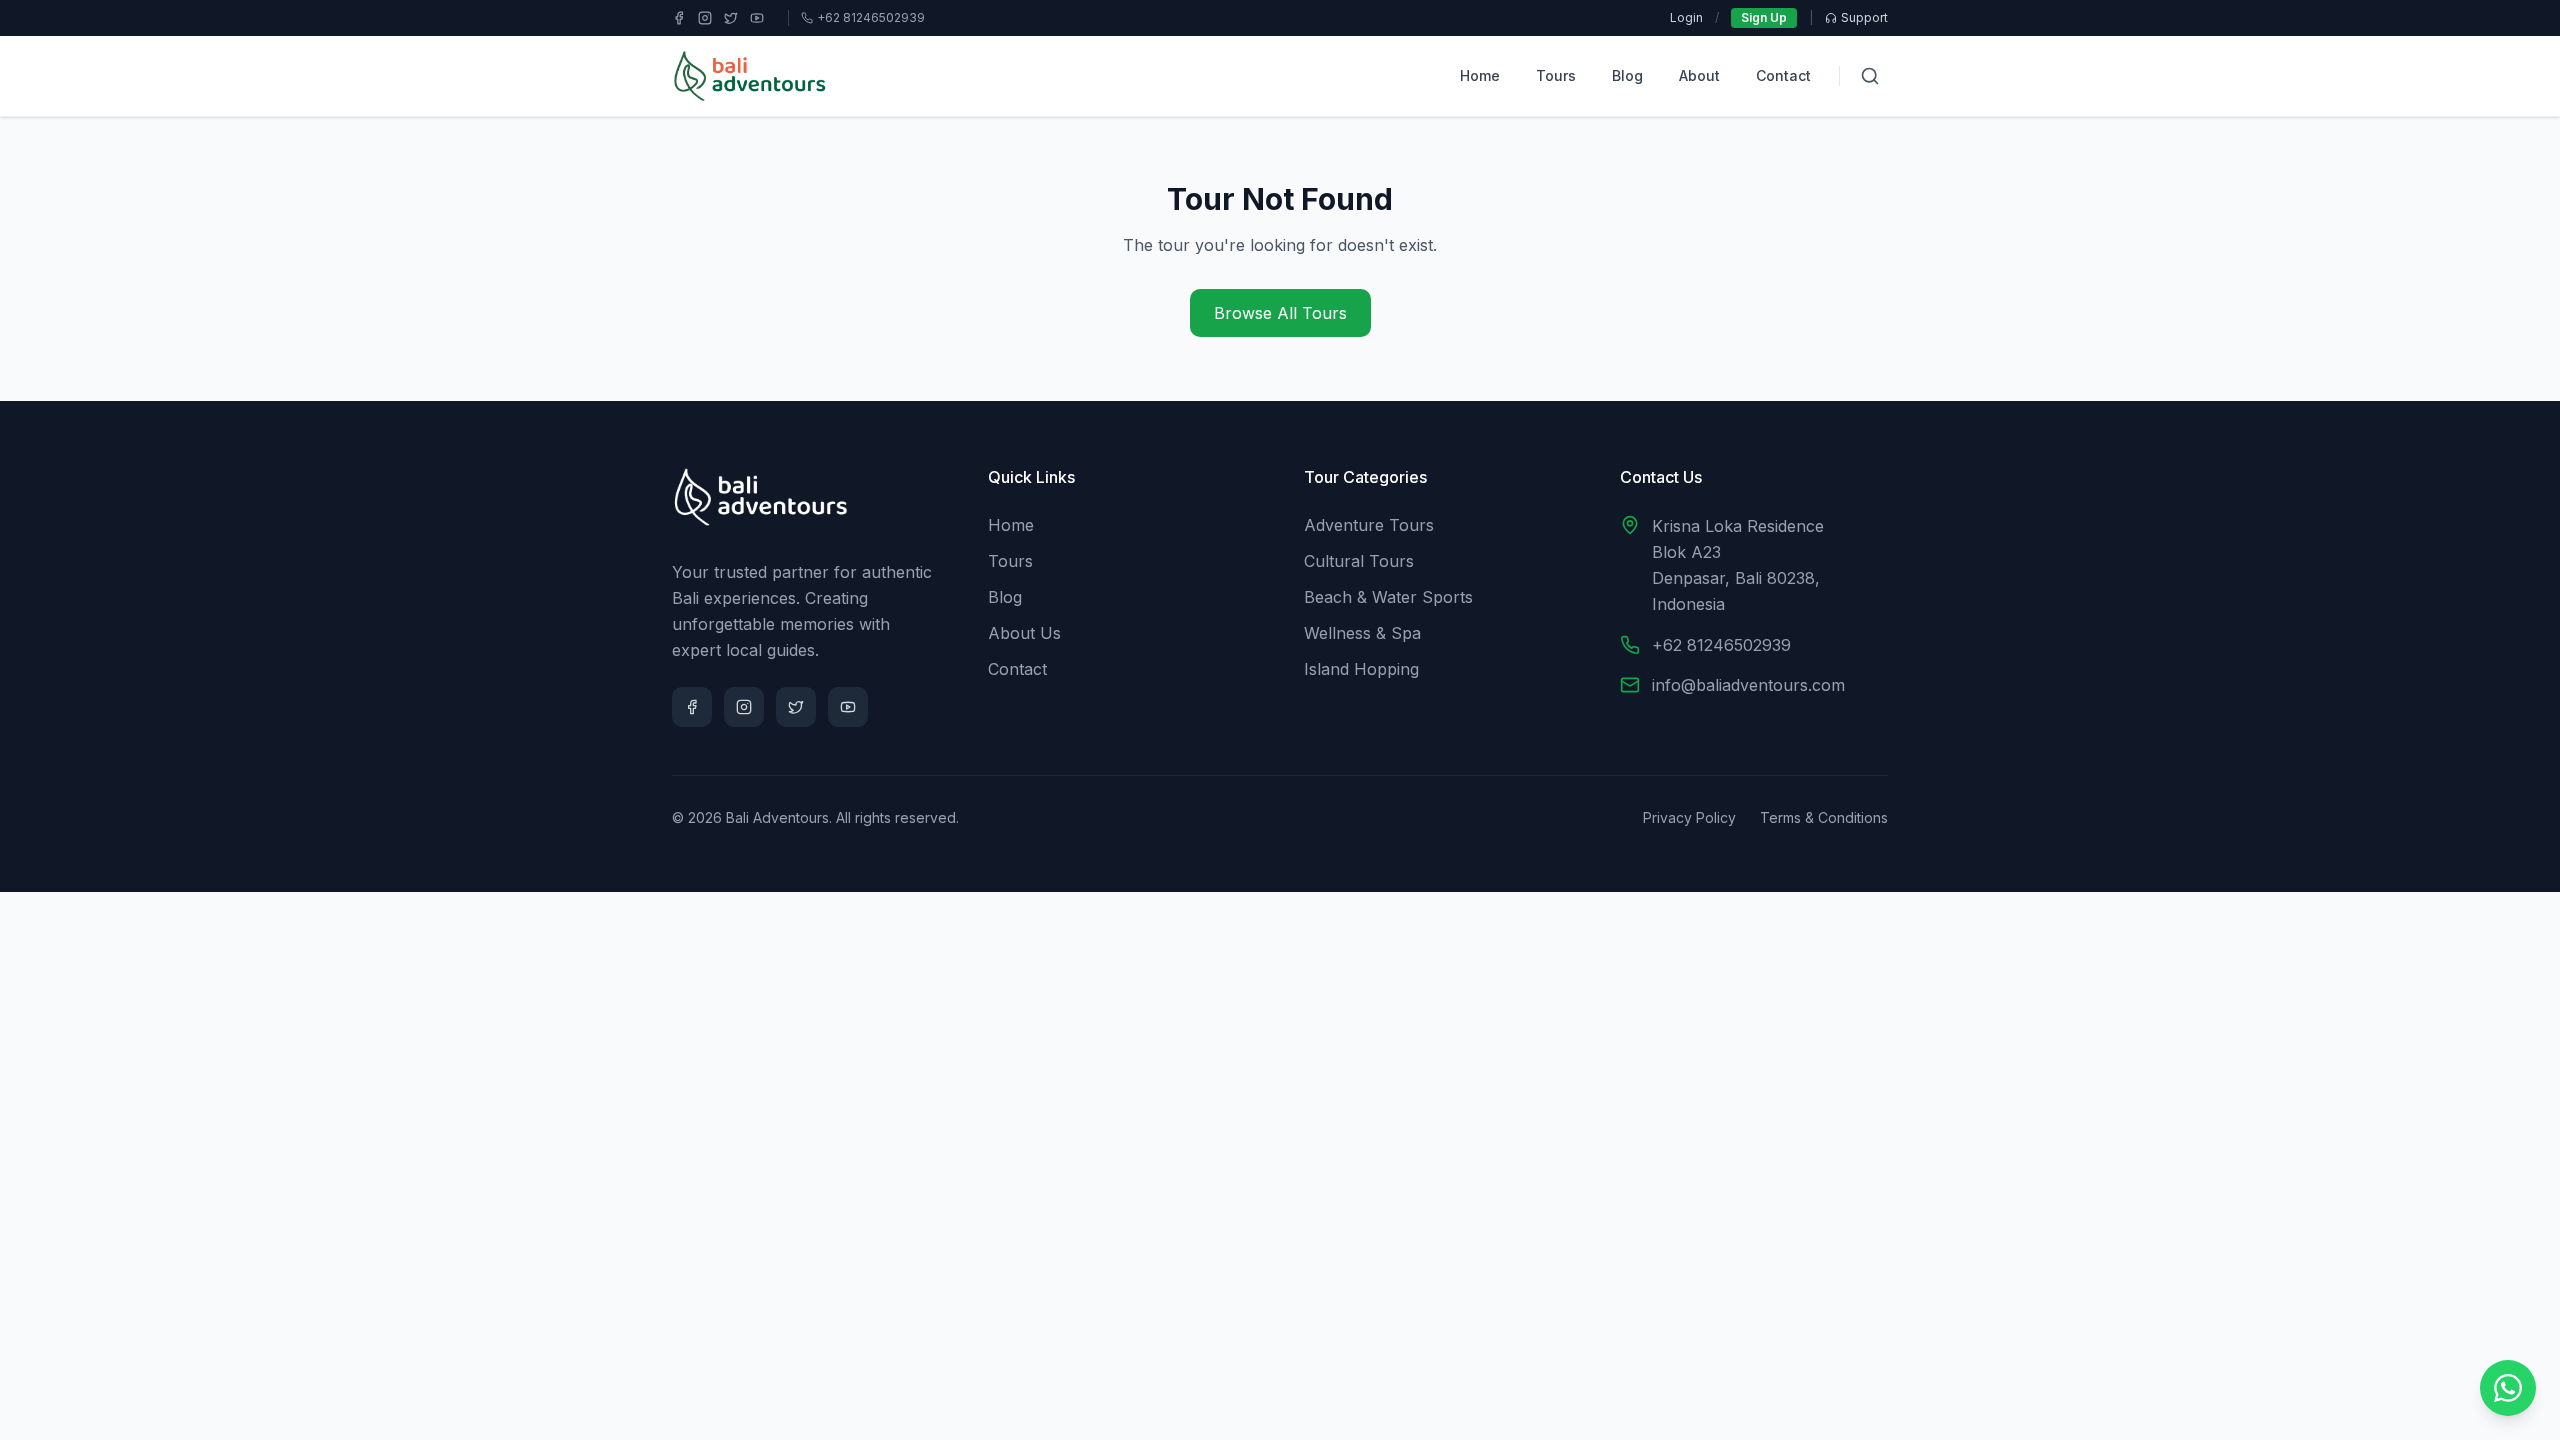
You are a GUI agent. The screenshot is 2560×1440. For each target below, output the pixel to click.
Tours (1556, 75)
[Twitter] (731, 18)
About (1699, 75)
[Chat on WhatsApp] (2508, 1388)
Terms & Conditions (1824, 817)
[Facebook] (679, 18)
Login (1686, 17)
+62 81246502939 (1721, 645)
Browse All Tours (1280, 313)
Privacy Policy (1689, 817)
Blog (1627, 75)
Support (1864, 17)
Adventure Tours (1369, 525)
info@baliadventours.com (1748, 685)
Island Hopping (1361, 669)
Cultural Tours (1359, 561)
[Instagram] (705, 18)
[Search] (1870, 76)
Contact (1783, 75)
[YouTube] (757, 18)
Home (1480, 75)
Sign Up (1764, 17)
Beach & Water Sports (1388, 597)
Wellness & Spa (1362, 633)
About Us (1024, 633)
